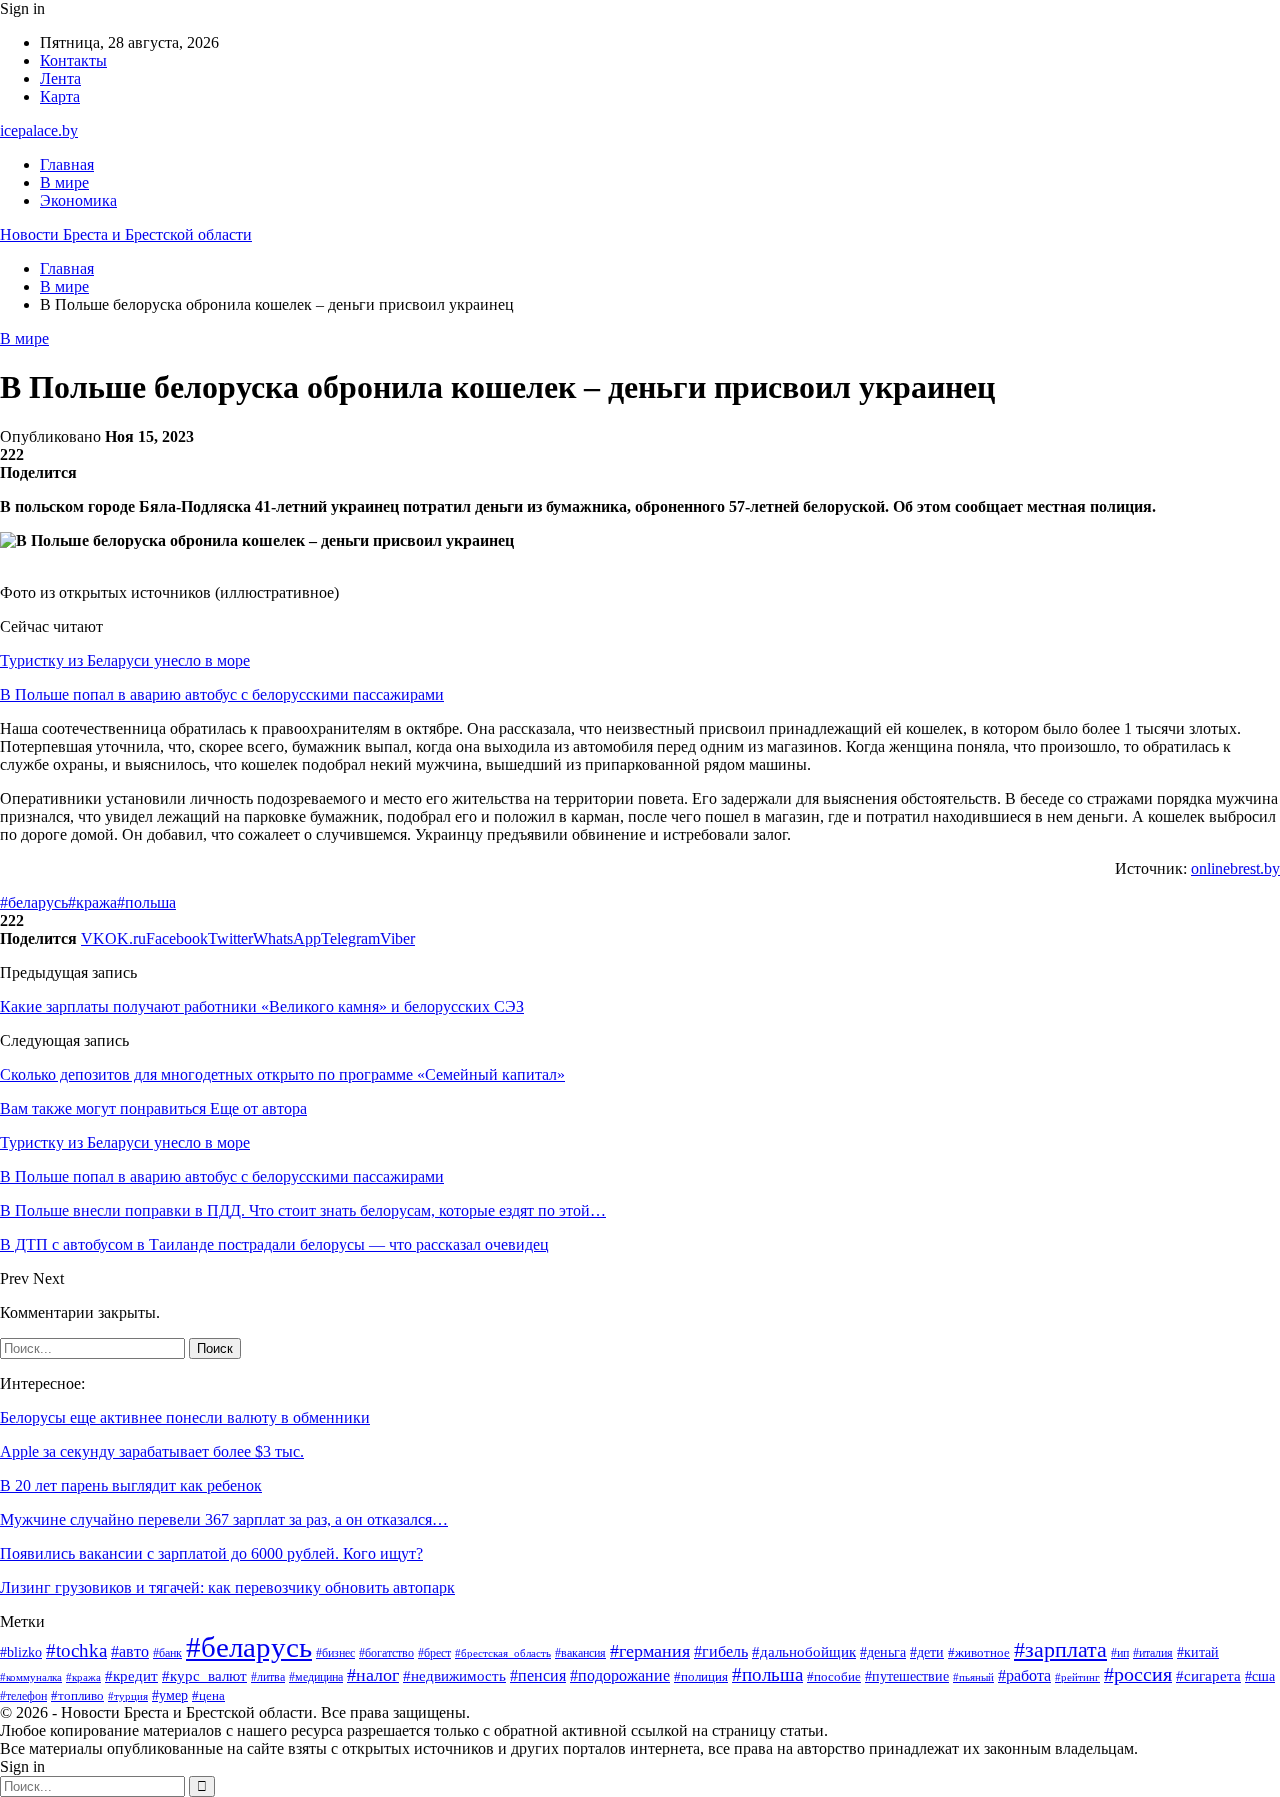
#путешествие (907, 1676)
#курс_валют (204, 1675)
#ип (1120, 1653)
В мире (64, 182)
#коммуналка (31, 1677)
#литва (268, 1677)
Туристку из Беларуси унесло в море (125, 660)
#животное (979, 1652)
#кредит (131, 1675)
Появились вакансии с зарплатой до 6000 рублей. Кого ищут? (211, 1553)
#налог (373, 1675)
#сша (1260, 1676)
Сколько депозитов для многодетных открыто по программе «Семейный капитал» (282, 1074)
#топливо (77, 1695)
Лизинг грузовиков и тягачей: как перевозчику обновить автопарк (227, 1587)
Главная (67, 164)
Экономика (78, 200)
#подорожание (620, 1676)
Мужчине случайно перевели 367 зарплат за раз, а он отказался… (224, 1519)
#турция (128, 1696)
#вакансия (580, 1653)
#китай (1198, 1652)
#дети (927, 1652)
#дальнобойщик (804, 1652)
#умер (170, 1695)
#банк (167, 1653)
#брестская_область (503, 1653)
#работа (1024, 1675)
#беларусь (34, 902)
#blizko (21, 1652)
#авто (130, 1651)
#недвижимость (454, 1676)
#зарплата (1060, 1649)
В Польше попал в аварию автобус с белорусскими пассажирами (222, 694)
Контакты (73, 60)
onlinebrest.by (1235, 868)
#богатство (386, 1653)
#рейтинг (1077, 1677)
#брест (434, 1653)
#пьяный (973, 1677)
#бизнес (335, 1653)
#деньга (883, 1652)
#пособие (834, 1676)
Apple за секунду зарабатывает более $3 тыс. (152, 1451)
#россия (1138, 1674)
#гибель (721, 1651)
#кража (92, 902)
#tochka (76, 1650)
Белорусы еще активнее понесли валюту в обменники (185, 1417)
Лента (60, 78)
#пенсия (538, 1675)
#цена (208, 1696)
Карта (60, 96)
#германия (650, 1651)
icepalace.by (39, 130)
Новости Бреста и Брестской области (126, 234)
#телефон (23, 1696)
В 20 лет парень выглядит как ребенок (131, 1485)
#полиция (701, 1677)
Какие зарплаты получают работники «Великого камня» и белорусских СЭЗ (262, 1006)
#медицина (316, 1677)
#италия (1153, 1653)
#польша (146, 902)
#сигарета (1208, 1676)
